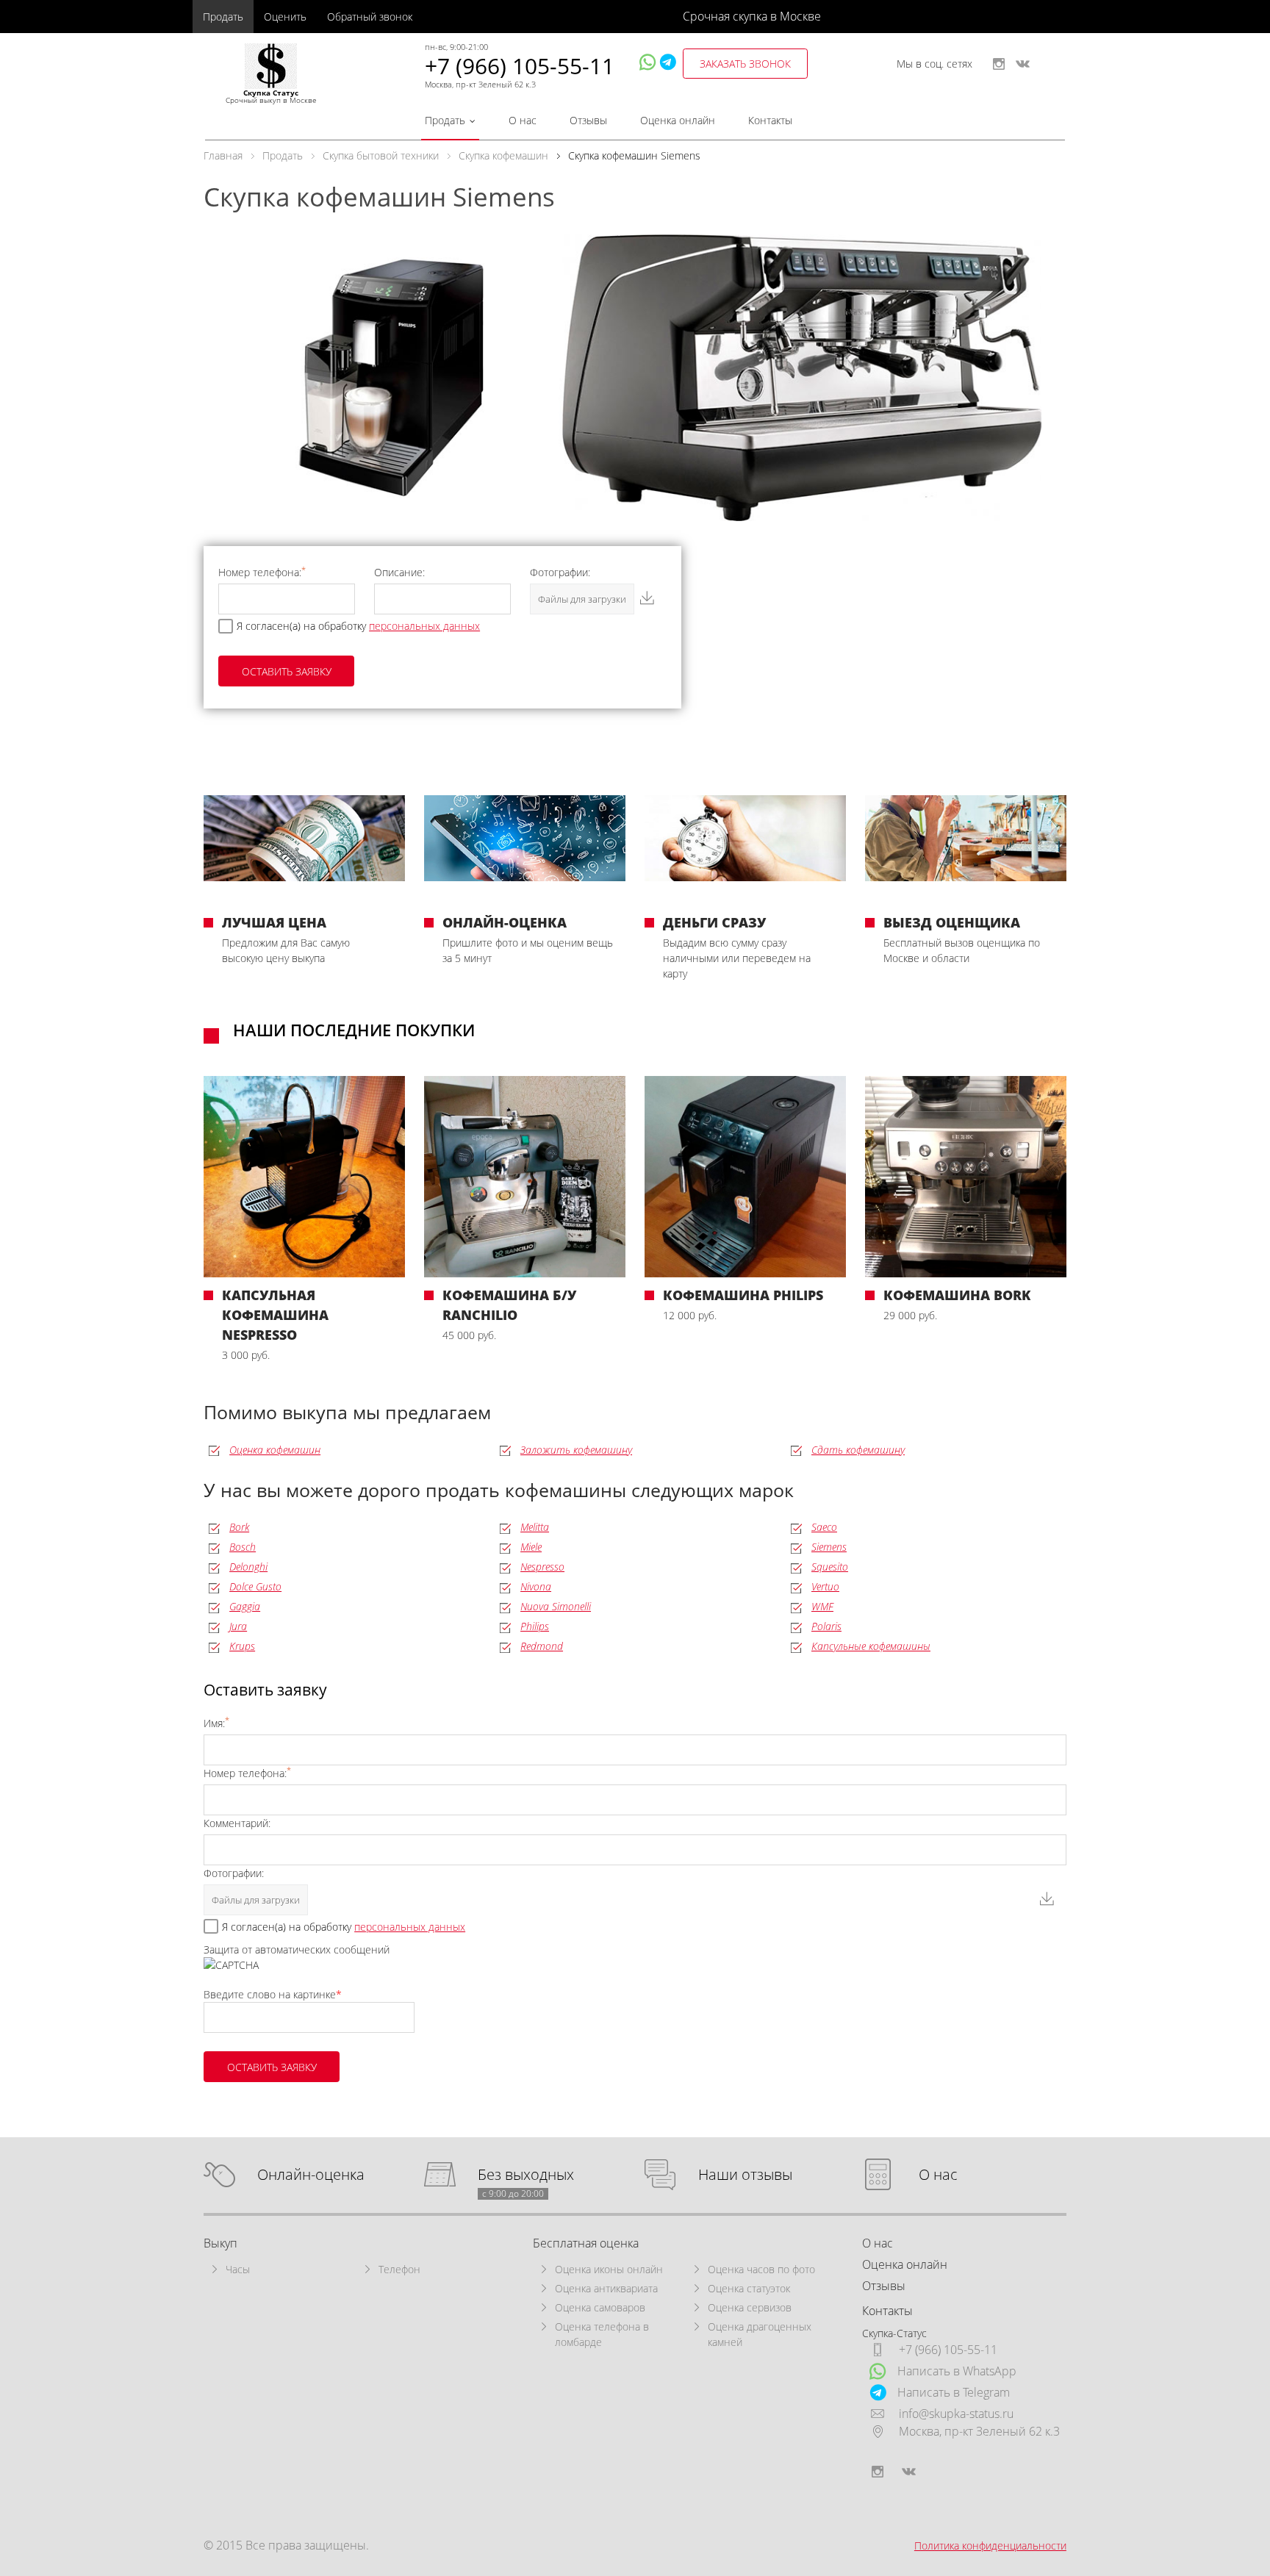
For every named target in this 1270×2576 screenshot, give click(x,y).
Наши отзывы (745, 2175)
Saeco (824, 1527)
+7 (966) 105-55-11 (520, 66)
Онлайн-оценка (311, 2175)
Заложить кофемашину (576, 1450)
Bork (239, 1527)
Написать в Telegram (954, 2392)
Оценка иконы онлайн (609, 2269)
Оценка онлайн (678, 120)
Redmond (542, 1646)
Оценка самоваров (600, 2307)
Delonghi (248, 1567)
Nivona (536, 1586)
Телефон (399, 2269)
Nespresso (542, 1567)
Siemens (829, 1547)
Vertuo (825, 1586)
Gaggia (245, 1606)
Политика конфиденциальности (990, 2545)
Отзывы (588, 120)
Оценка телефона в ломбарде (602, 2334)
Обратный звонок (370, 17)
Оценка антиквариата (606, 2288)
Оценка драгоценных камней (760, 2334)
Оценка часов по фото (761, 2269)
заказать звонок (745, 64)
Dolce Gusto (255, 1586)
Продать (223, 17)
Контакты (770, 120)
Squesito (830, 1567)
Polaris (826, 1626)
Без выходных (526, 2175)
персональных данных (424, 626)
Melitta (535, 1527)
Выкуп (220, 2243)
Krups (242, 1646)
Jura (238, 1626)
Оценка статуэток (749, 2288)
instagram (999, 64)
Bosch (243, 1547)
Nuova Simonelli (556, 1606)
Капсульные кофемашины (871, 1646)
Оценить (285, 17)
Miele (531, 1547)
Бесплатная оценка (586, 2243)
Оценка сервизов (750, 2307)
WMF (822, 1606)
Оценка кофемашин (275, 1450)
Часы (238, 2269)
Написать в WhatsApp (957, 2371)
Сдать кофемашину (858, 1450)
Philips (535, 1626)
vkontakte (1023, 64)
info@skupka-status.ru (956, 2414)
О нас (523, 120)
